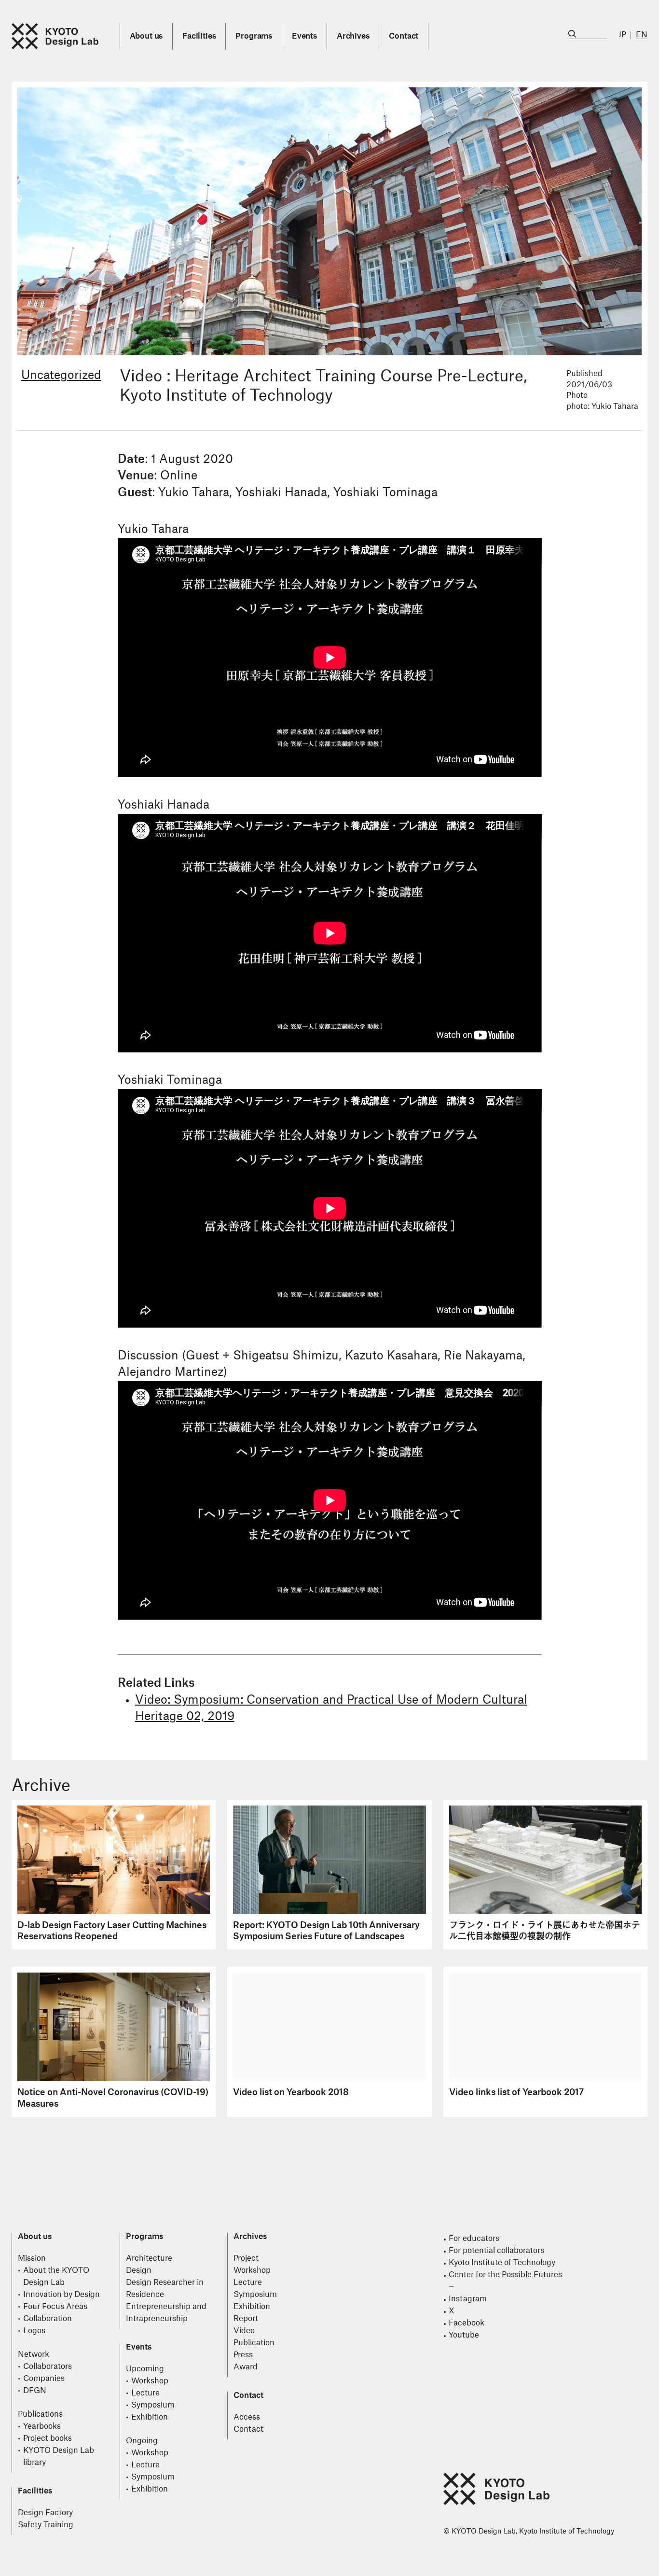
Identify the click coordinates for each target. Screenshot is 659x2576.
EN (642, 35)
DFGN (35, 2391)
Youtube (464, 2335)
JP (622, 35)
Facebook (467, 2323)
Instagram (468, 2299)
